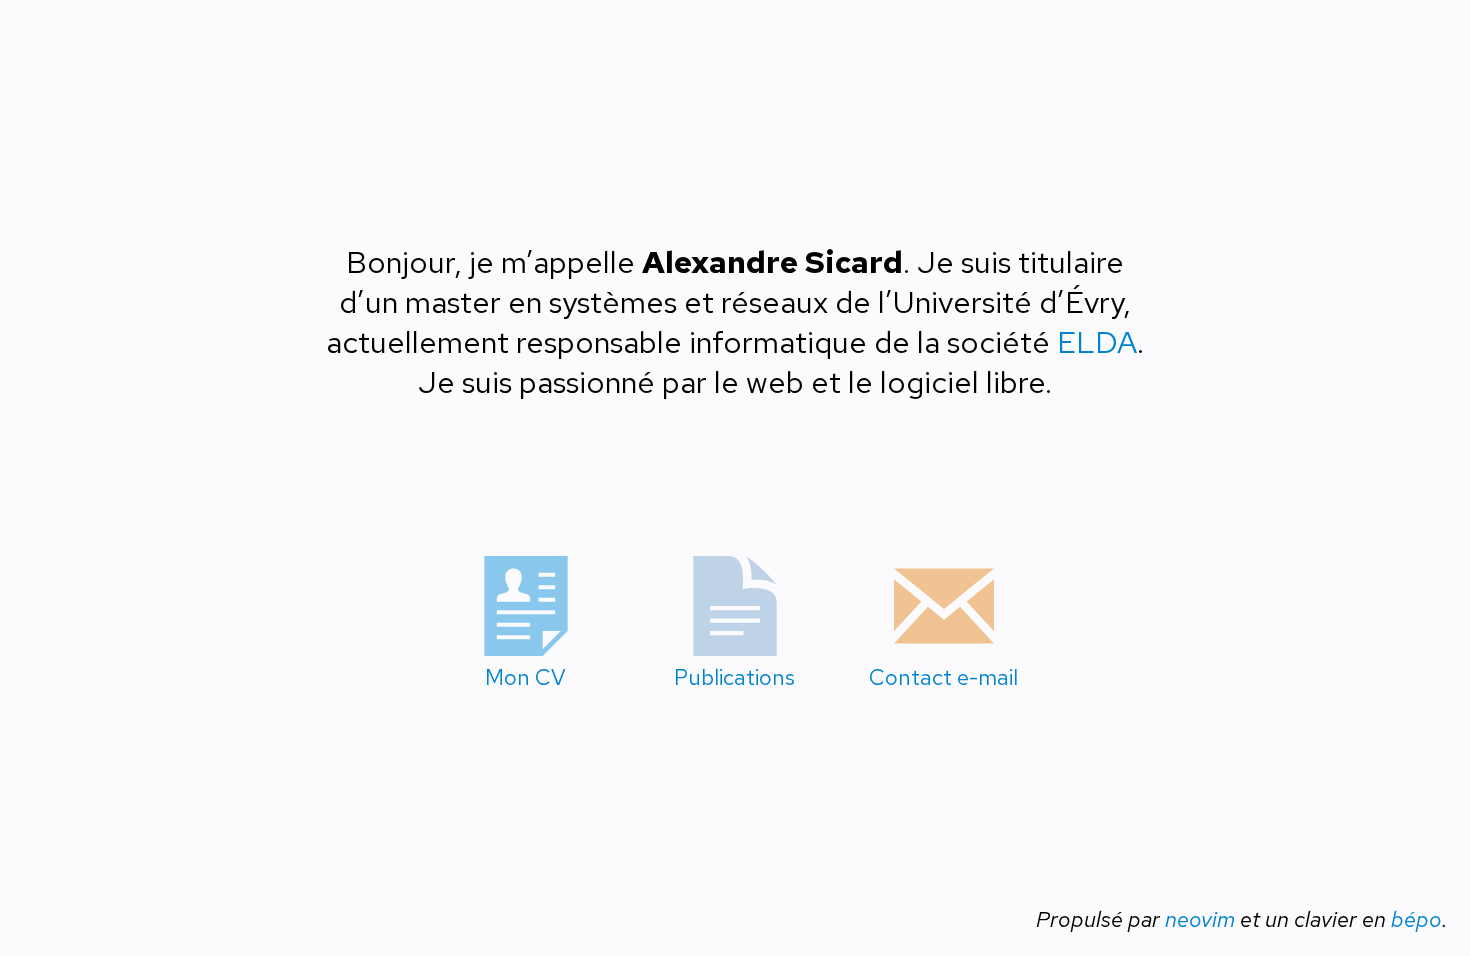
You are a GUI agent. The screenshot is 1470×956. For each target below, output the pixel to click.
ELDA (1097, 342)
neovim (1200, 919)
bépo (1416, 919)
